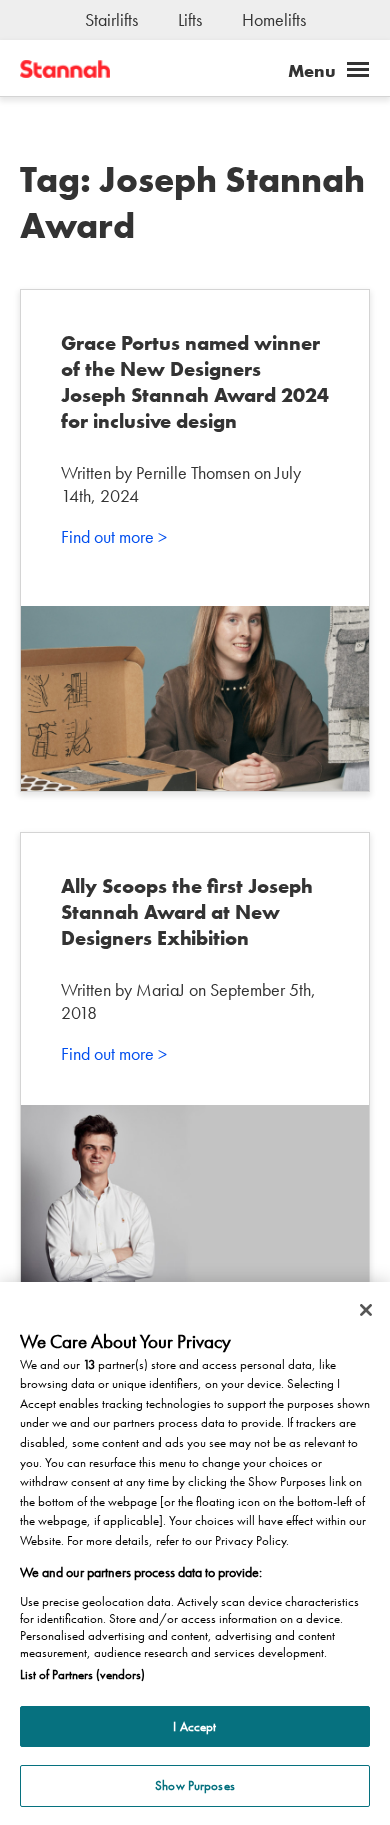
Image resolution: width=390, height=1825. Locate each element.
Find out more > (114, 536)
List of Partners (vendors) (82, 1674)
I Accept (194, 1726)
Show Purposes (195, 1785)
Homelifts (274, 19)
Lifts (190, 19)
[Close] (366, 1310)
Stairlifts (111, 19)
